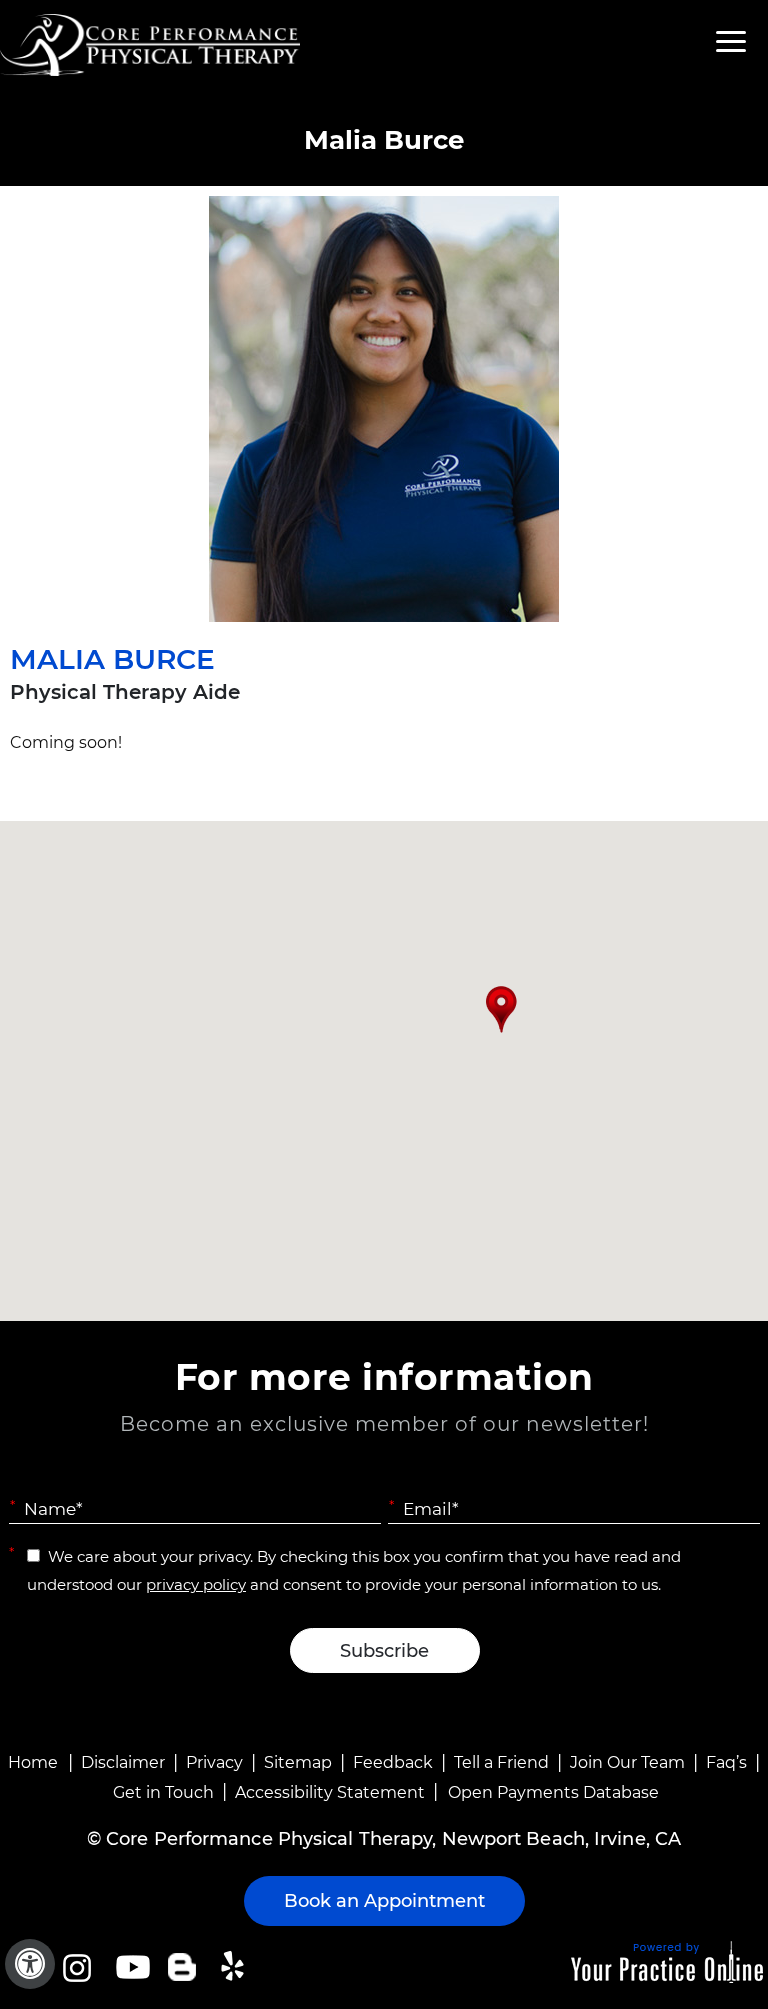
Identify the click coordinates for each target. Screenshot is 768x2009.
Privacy (214, 1762)
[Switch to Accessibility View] (30, 1964)
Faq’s (726, 1762)
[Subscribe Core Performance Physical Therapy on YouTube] (130, 1967)
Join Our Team (627, 1762)
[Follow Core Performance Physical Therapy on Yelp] (235, 1967)
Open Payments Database (553, 1792)
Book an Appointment (384, 1901)
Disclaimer (123, 1762)
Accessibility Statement (330, 1792)
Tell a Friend (501, 1762)
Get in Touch (163, 1792)
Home (33, 1762)
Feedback (393, 1762)
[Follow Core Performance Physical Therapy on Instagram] (75, 1967)
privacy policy (196, 1584)
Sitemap (298, 1762)
